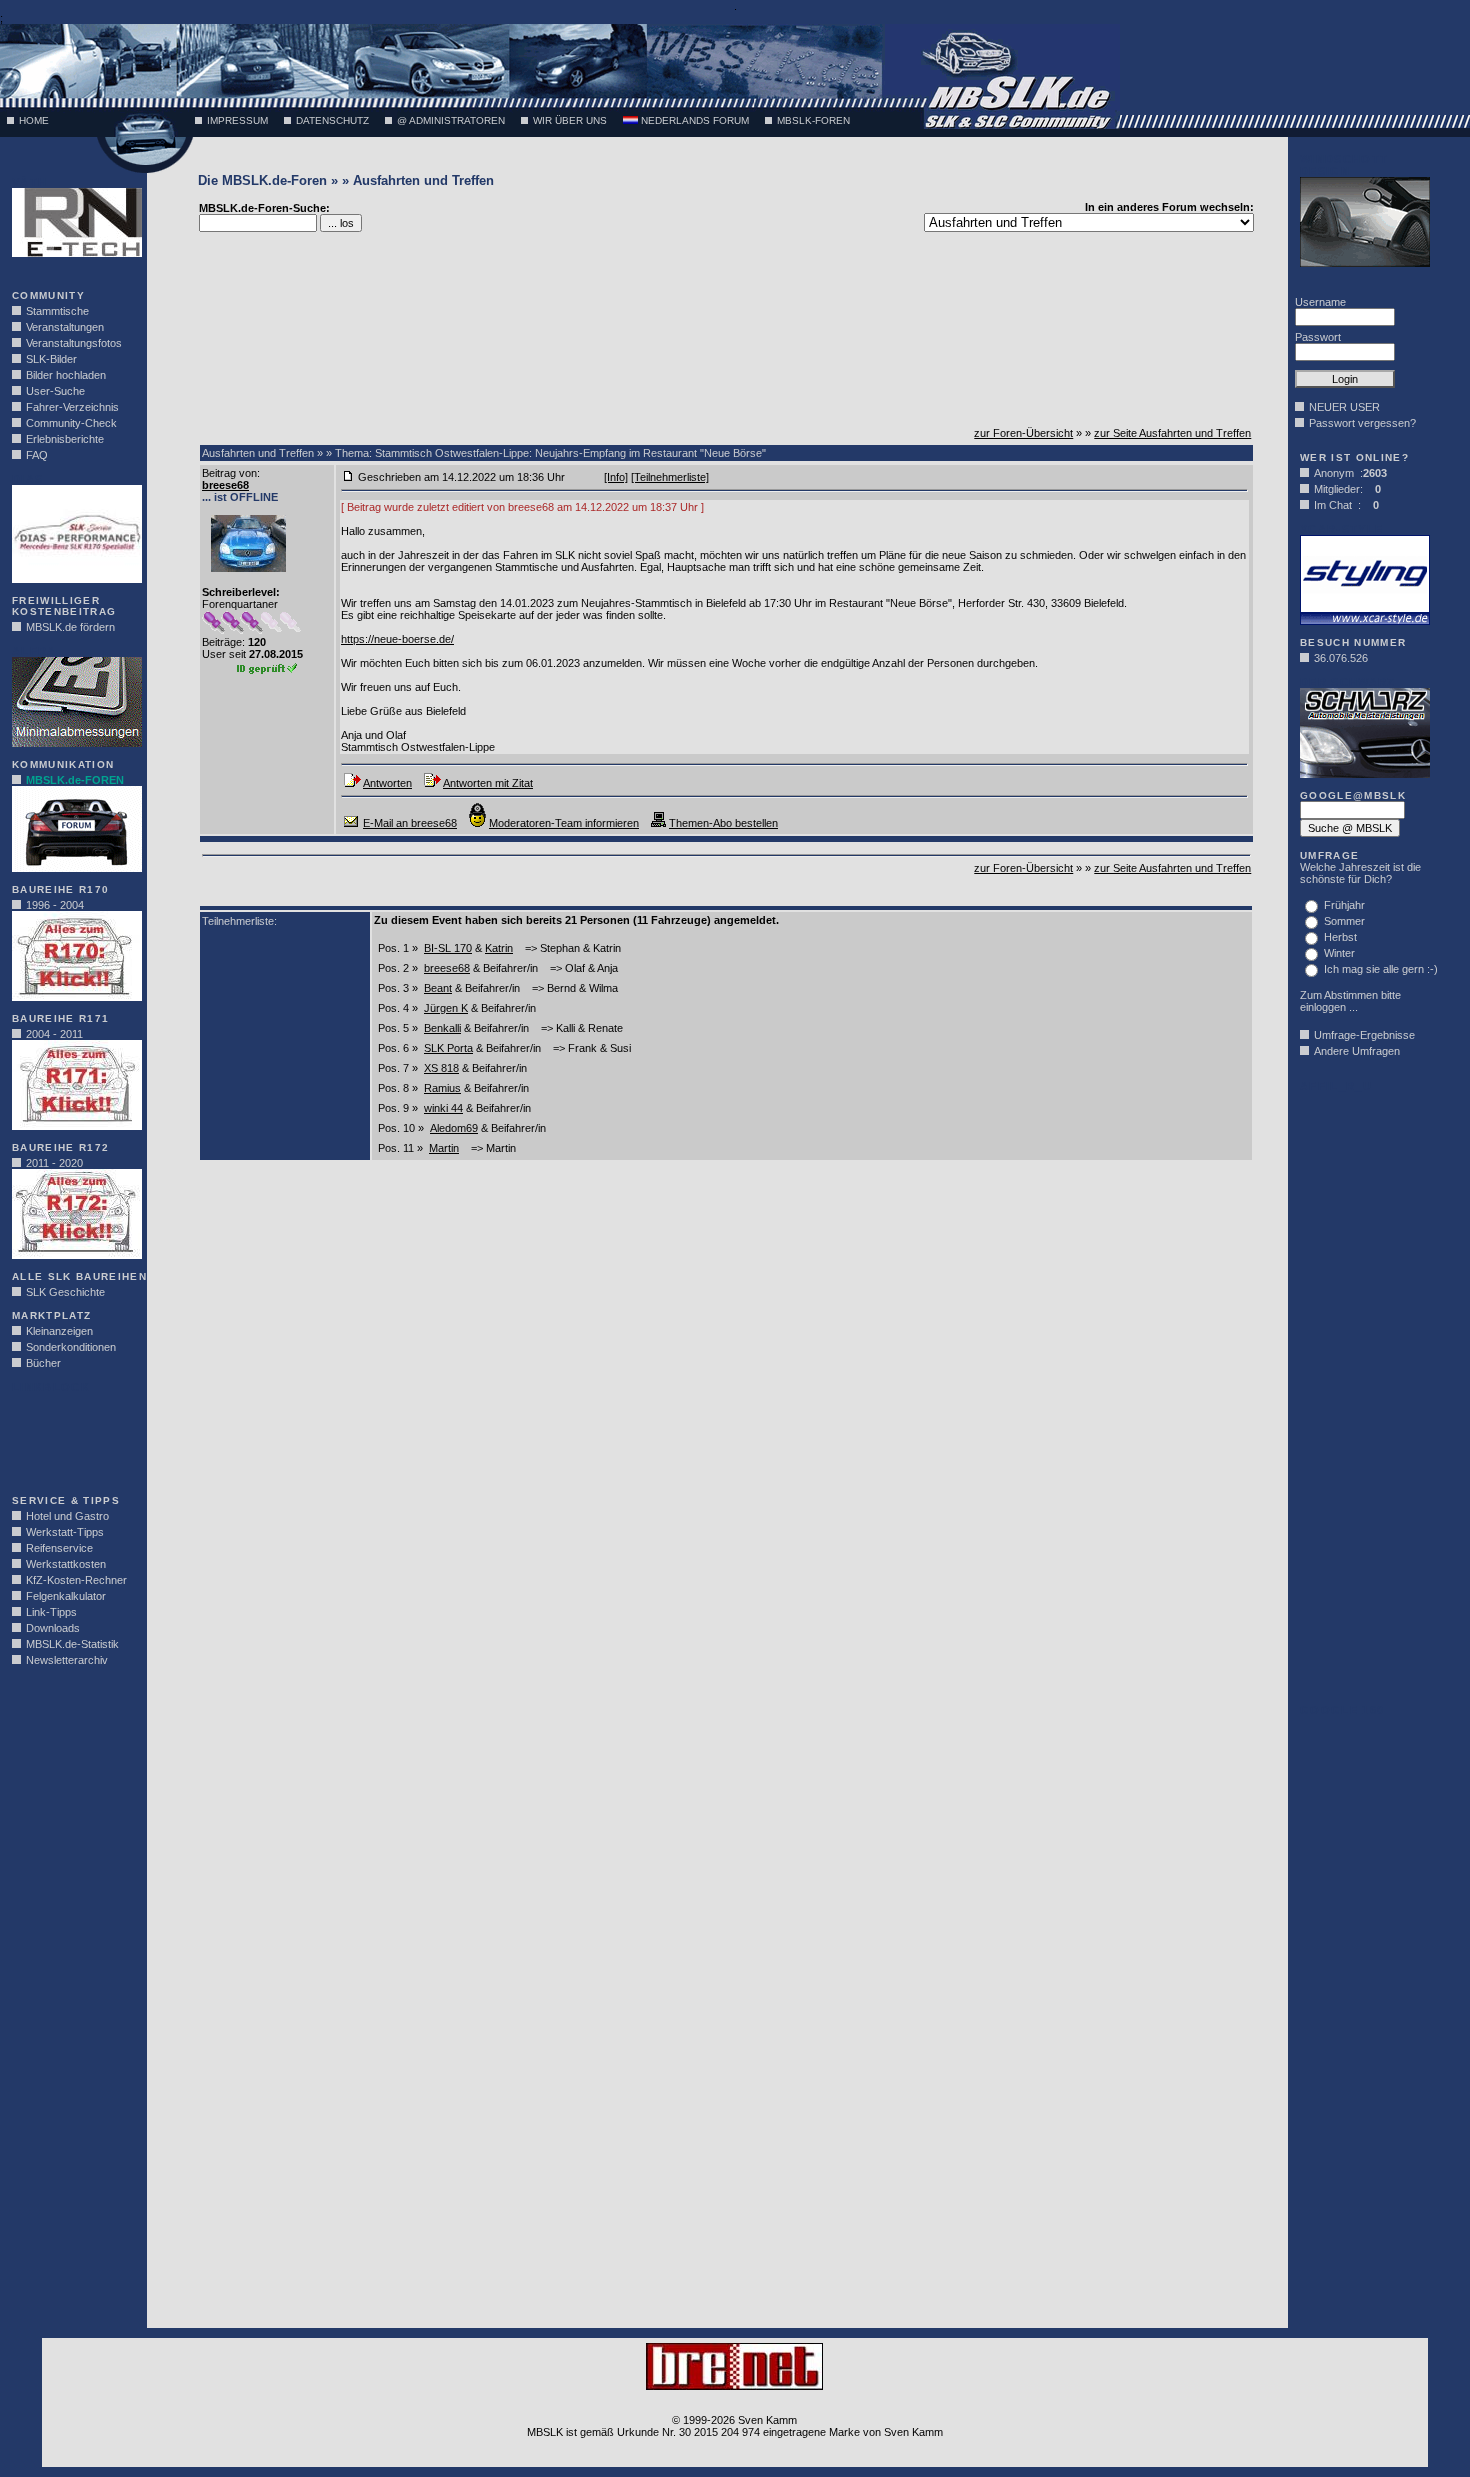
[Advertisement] (72, 1438)
